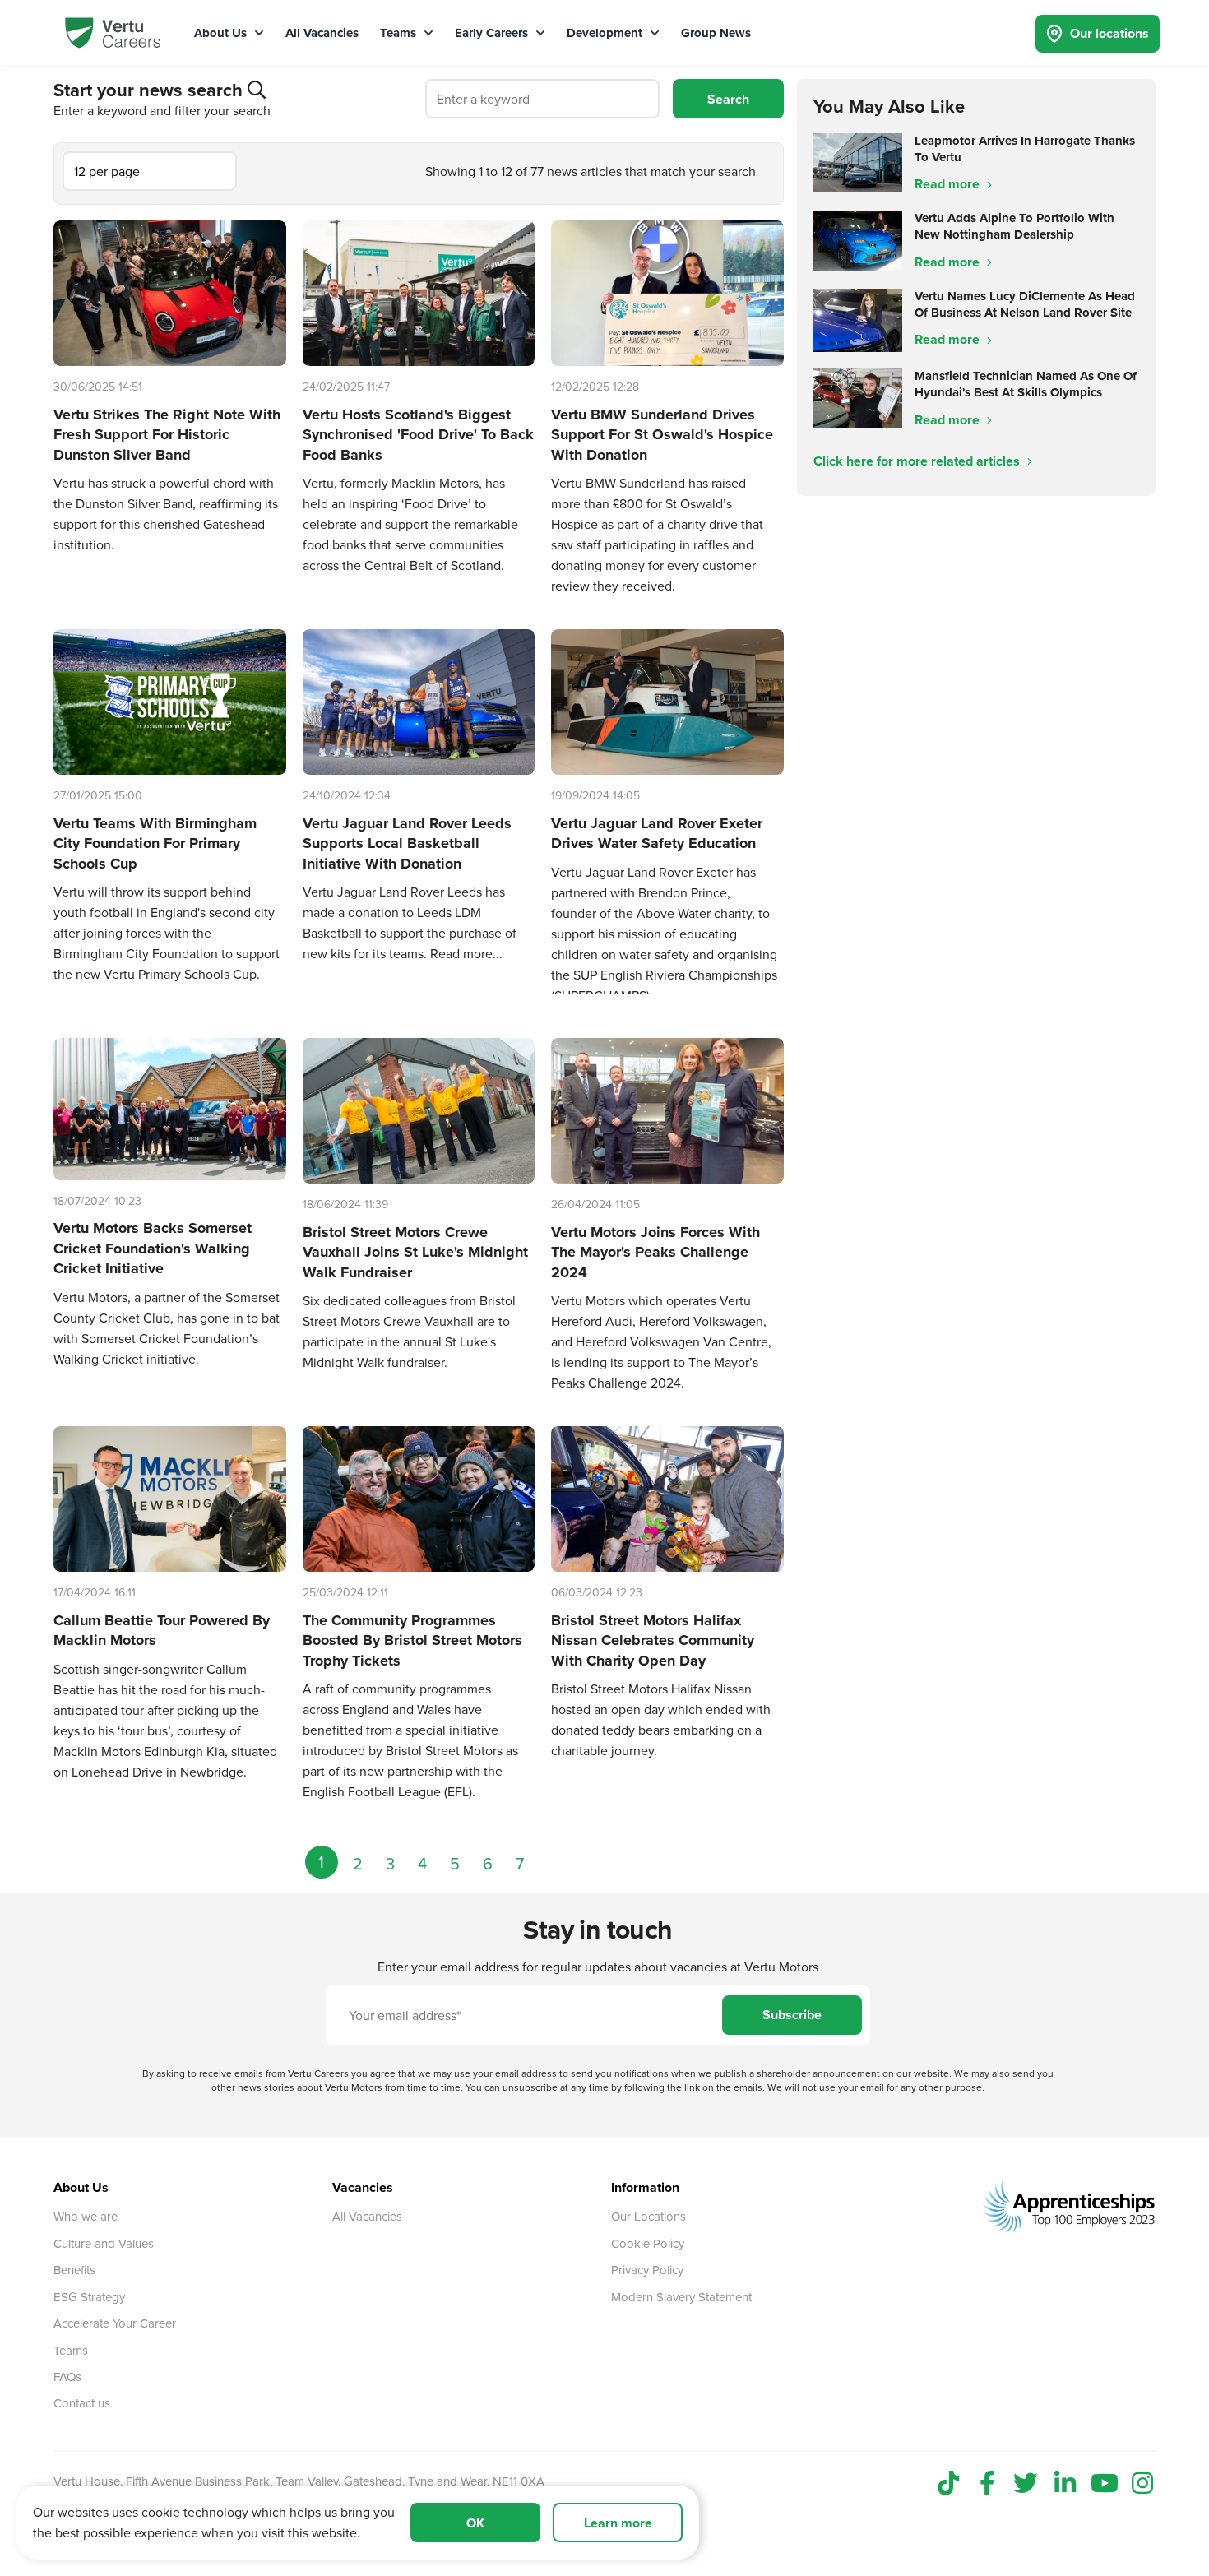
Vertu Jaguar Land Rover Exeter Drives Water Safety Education (657, 834)
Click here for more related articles (918, 461)
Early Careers (493, 33)
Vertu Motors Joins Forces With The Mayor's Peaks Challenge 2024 (655, 1252)
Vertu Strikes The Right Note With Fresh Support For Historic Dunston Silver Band (167, 435)
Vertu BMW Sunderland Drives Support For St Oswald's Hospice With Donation (662, 435)
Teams (400, 33)
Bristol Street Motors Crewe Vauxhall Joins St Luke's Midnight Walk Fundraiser (415, 1252)
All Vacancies (322, 33)
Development (606, 33)
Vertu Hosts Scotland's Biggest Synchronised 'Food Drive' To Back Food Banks (418, 435)
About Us (222, 33)
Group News (716, 33)
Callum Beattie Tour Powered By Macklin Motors (162, 1631)
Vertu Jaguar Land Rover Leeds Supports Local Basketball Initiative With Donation (407, 843)
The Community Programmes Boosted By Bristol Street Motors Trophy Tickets (412, 1640)
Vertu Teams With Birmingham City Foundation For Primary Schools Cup (155, 843)
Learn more (618, 2523)
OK (475, 2523)
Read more (949, 184)
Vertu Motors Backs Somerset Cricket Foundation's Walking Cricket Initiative (153, 1248)
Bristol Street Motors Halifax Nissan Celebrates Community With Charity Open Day (653, 1640)
